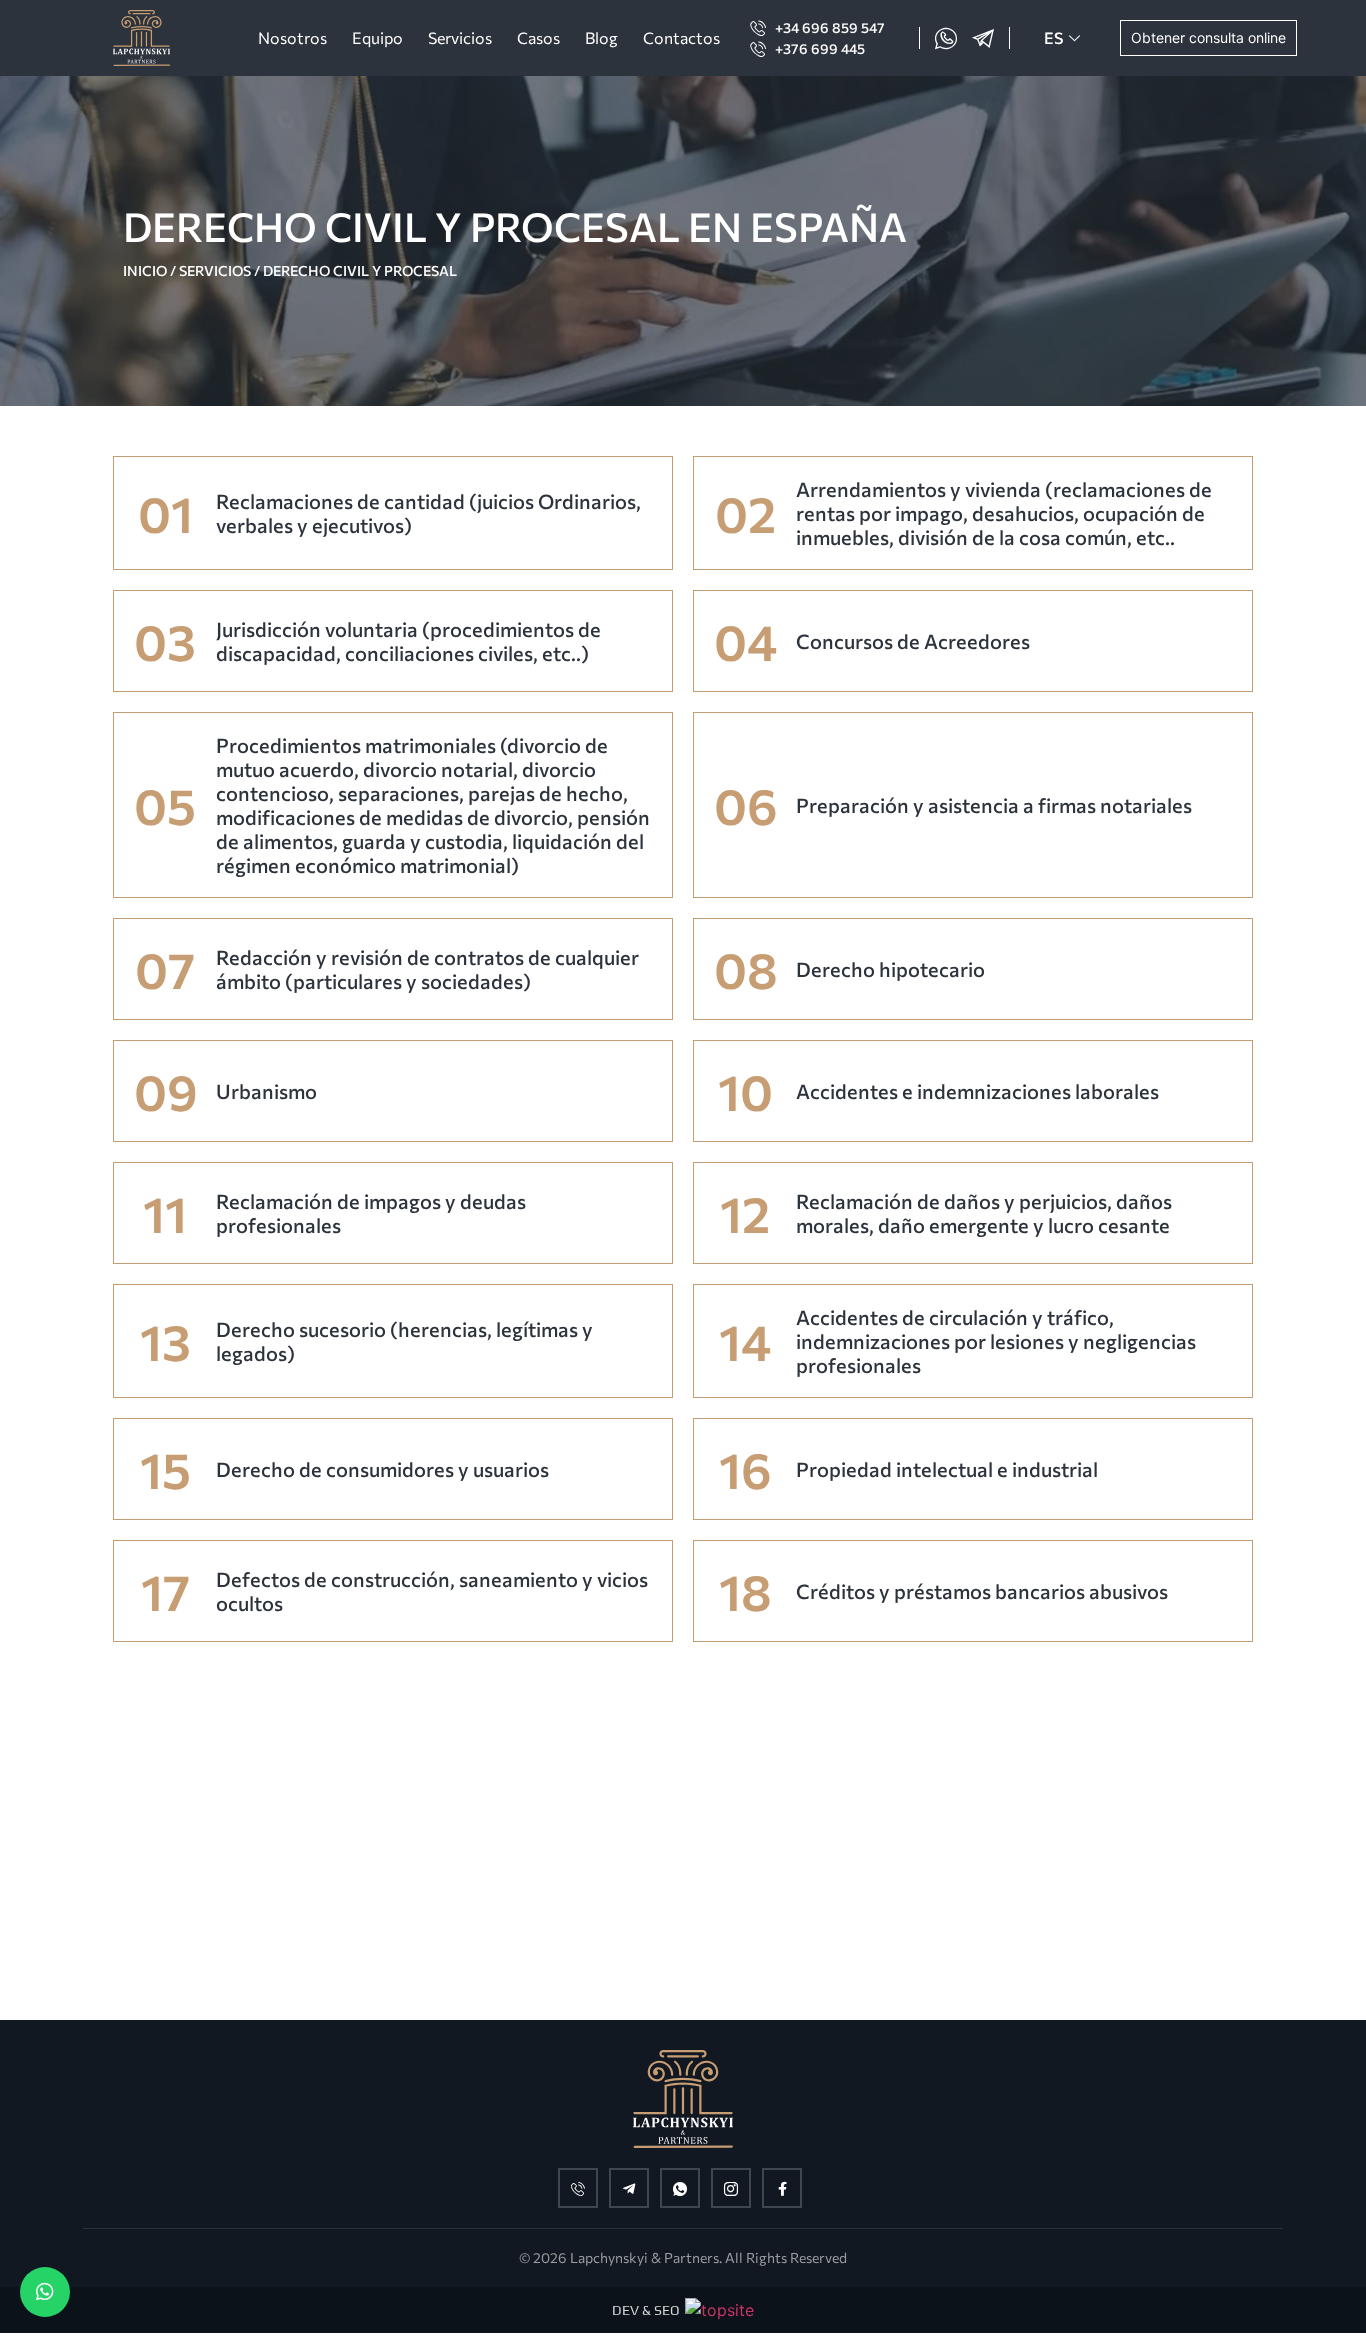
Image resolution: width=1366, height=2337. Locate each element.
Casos (538, 37)
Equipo (377, 37)
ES (1053, 37)
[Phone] (578, 2188)
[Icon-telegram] (983, 38)
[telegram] (629, 2188)
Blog (601, 37)
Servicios (460, 37)
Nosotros (292, 37)
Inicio (145, 270)
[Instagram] (731, 2188)
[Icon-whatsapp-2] (946, 38)
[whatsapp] (680, 2188)
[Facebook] (782, 2188)
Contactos (681, 37)
